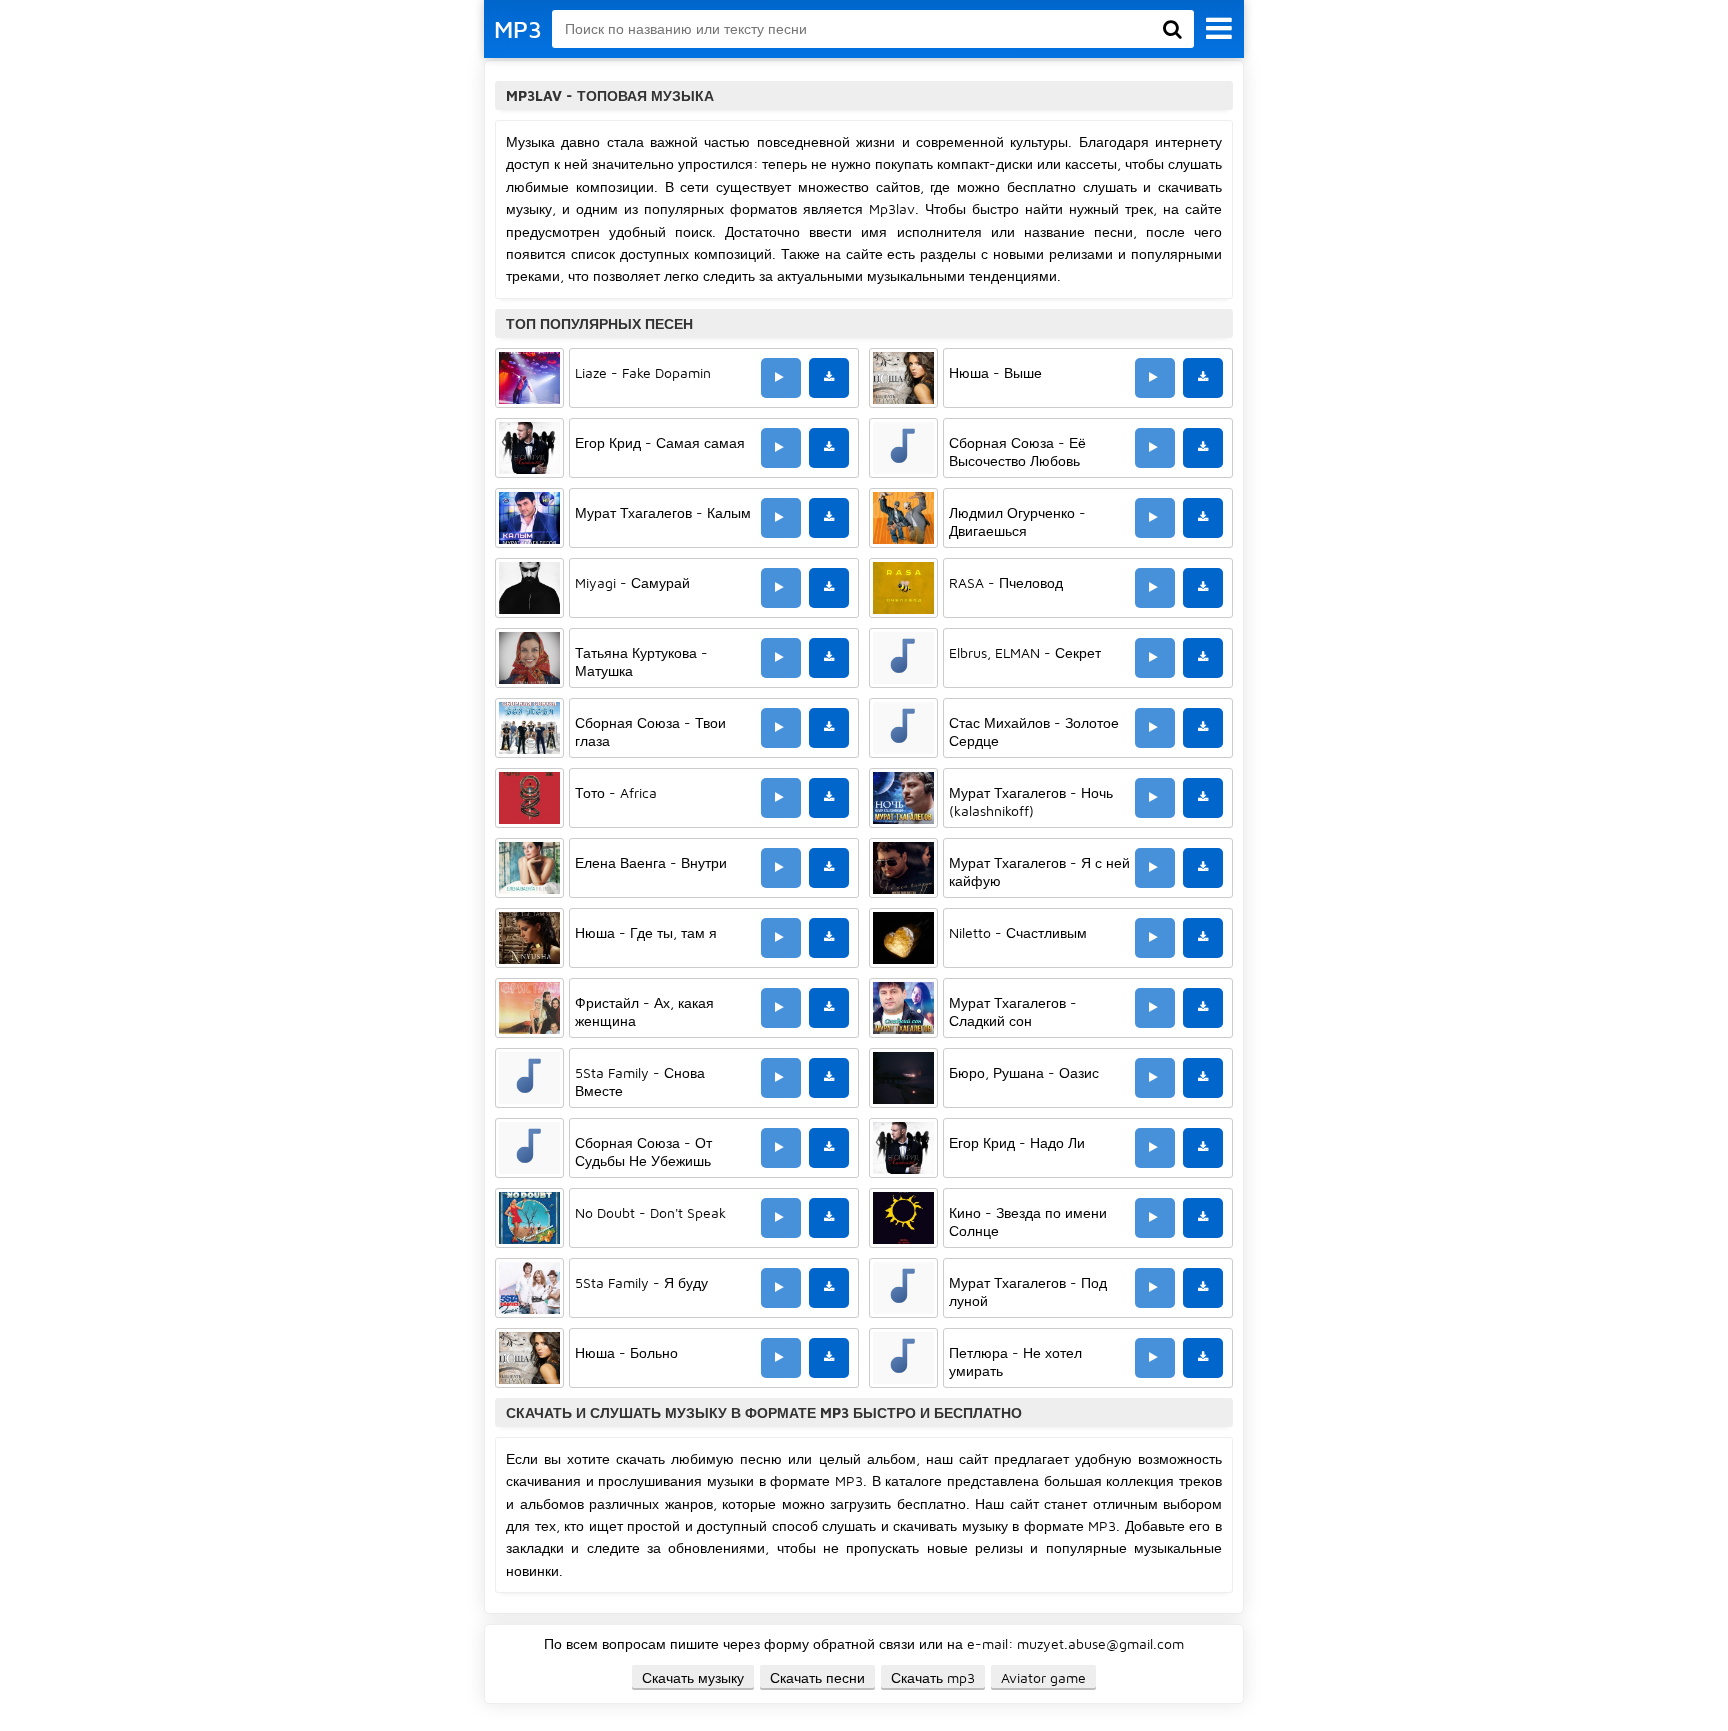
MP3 (518, 29)
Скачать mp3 (933, 1677)
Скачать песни (817, 1677)
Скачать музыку (693, 1677)
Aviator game (1043, 1677)
